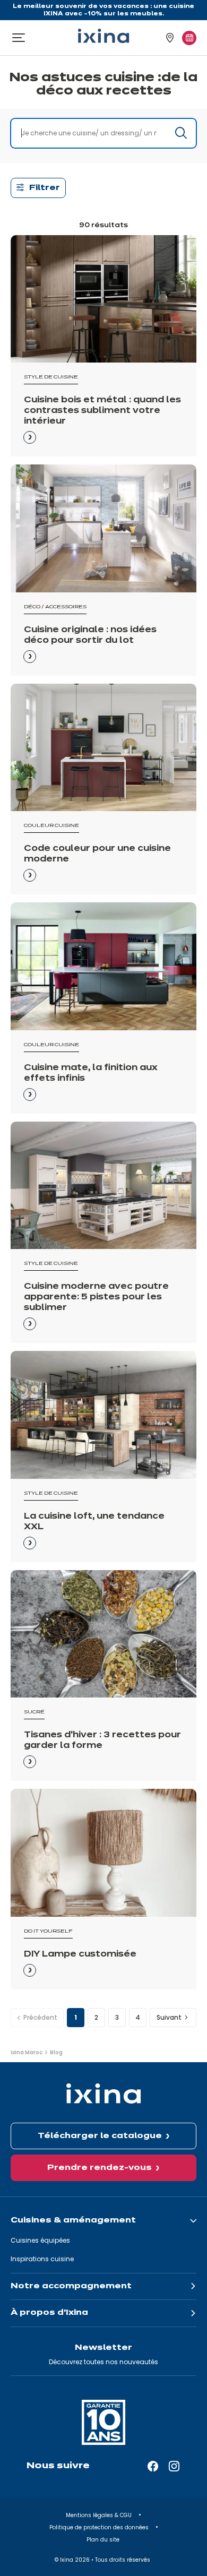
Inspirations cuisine (42, 2259)
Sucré (34, 1712)
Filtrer (45, 188)
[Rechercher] (181, 133)
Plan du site (104, 2540)
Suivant (169, 2017)
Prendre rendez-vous (100, 2168)
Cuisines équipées (40, 2240)
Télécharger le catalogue (100, 2136)
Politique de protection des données (100, 2527)
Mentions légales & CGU (100, 2515)
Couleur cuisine (51, 826)
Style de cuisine (51, 377)
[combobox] (103, 133)
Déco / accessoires (55, 607)
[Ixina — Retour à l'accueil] (103, 36)
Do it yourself (48, 1931)
